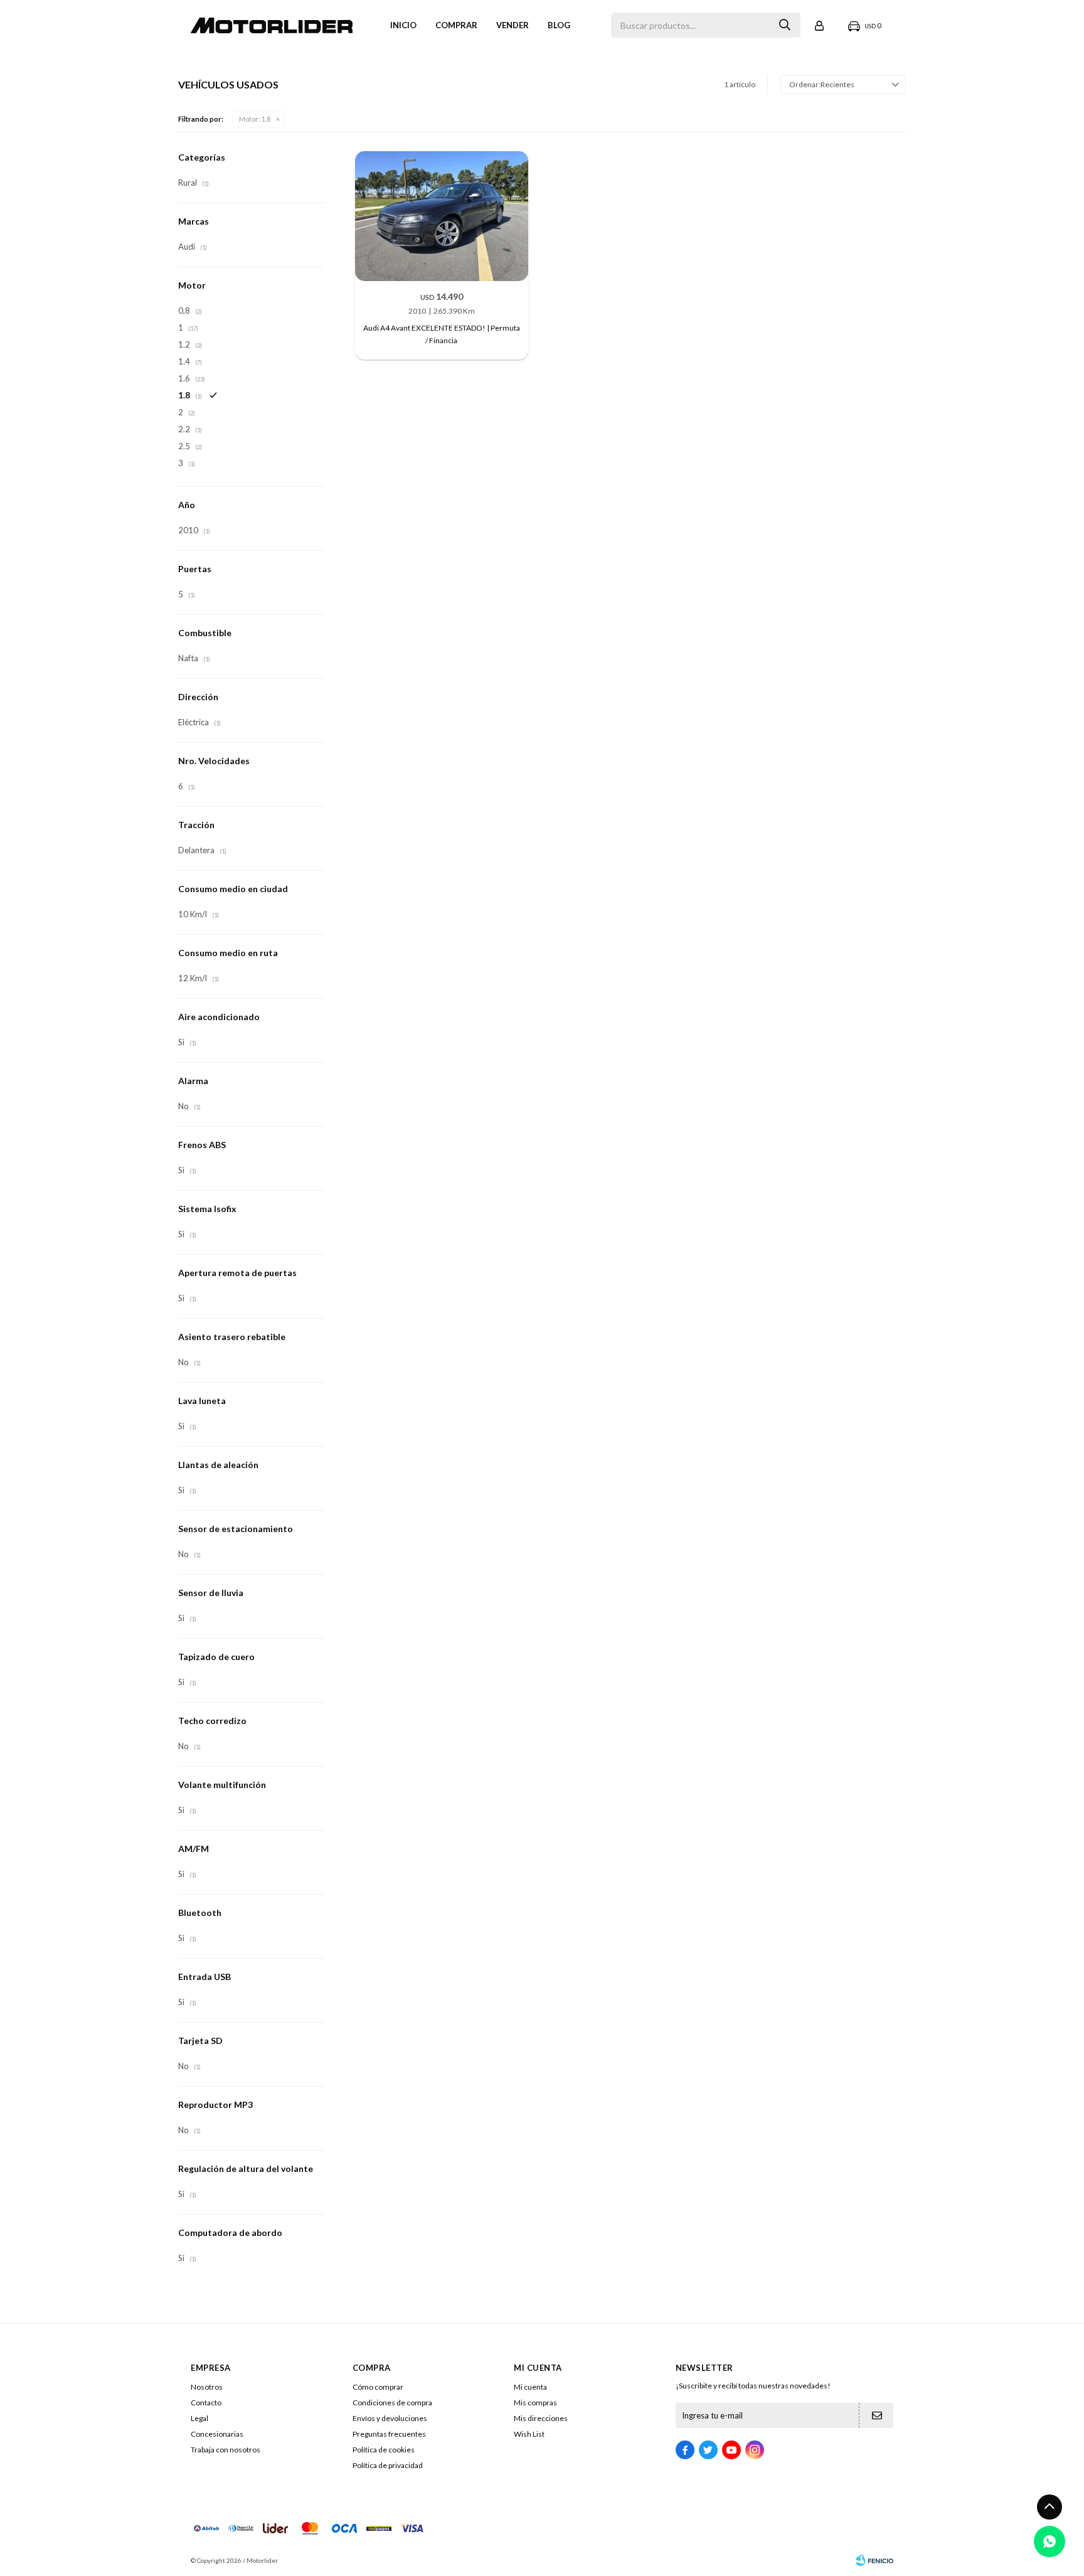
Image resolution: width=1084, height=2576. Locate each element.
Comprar (456, 25)
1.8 (255, 119)
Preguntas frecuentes (389, 2434)
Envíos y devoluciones (390, 2418)
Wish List (529, 2434)
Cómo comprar (378, 2387)
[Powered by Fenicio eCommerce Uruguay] (874, 2560)
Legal (199, 2418)
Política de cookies (384, 2450)
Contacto (206, 2403)
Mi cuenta (530, 2387)
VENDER (513, 25)
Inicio (403, 25)
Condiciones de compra (392, 2403)
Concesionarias (217, 2434)
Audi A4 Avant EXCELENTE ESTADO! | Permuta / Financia (442, 334)
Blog (559, 25)
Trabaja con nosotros (226, 2450)
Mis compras (535, 2403)
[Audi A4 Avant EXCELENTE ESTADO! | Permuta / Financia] (442, 216)
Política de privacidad (388, 2465)
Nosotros (207, 2387)
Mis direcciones (541, 2418)
